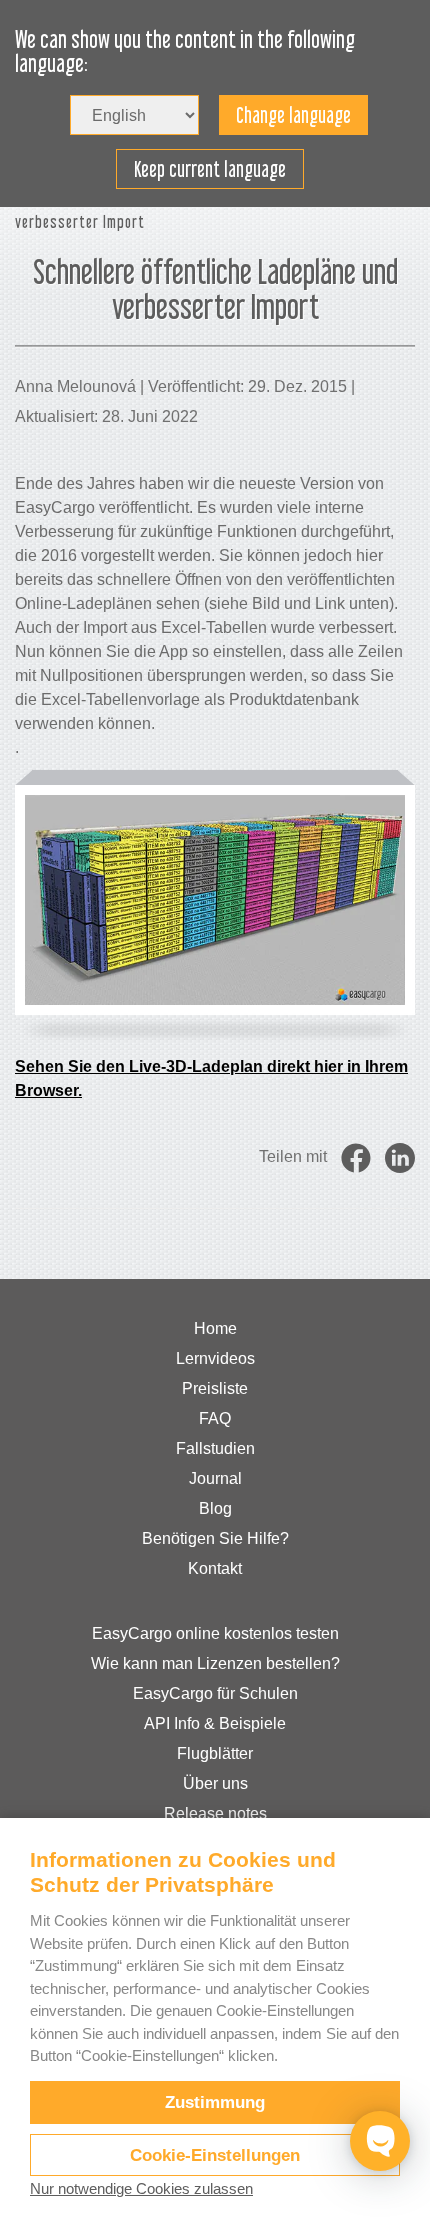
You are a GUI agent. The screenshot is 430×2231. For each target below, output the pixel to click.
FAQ (215, 1418)
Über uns (215, 1783)
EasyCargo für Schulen (215, 1693)
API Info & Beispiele (215, 1723)
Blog (215, 1508)
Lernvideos (215, 1358)
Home (215, 1328)
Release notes (215, 1813)
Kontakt (215, 1568)
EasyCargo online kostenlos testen (215, 1633)
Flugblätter (215, 1753)
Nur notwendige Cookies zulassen (141, 2188)
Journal (215, 1478)
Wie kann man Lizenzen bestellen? (215, 1663)
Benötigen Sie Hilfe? (215, 1538)
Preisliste (215, 1388)
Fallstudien (215, 1448)
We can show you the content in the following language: (185, 52)
